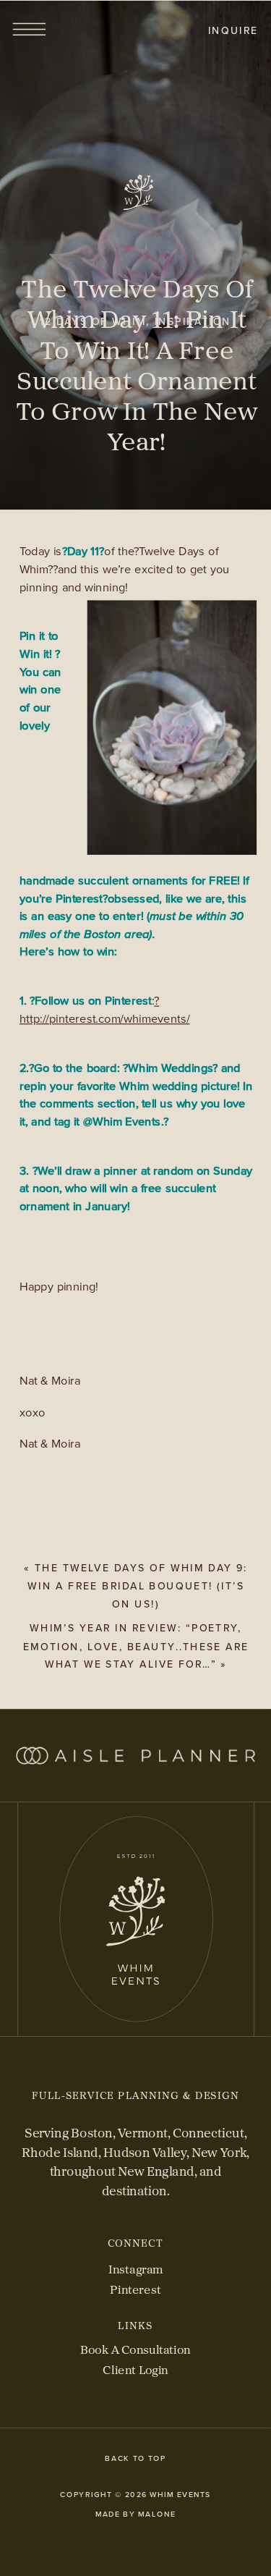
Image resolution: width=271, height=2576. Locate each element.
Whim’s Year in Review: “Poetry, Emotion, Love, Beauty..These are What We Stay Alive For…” (136, 1646)
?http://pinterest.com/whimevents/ (105, 1010)
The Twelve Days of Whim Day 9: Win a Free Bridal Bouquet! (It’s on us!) (138, 1585)
